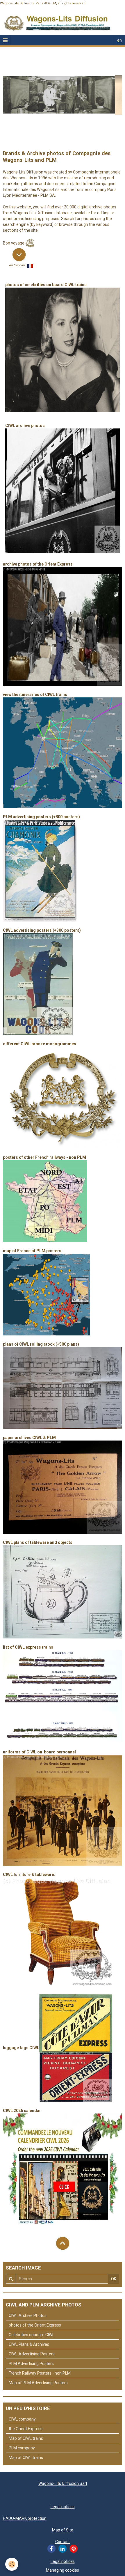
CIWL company (22, 2419)
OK (114, 2279)
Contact (63, 2542)
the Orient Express (26, 2429)
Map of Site (63, 2530)
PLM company (22, 2448)
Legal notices (63, 2507)
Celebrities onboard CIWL (32, 2335)
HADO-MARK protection (25, 2518)
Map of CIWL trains (26, 2438)
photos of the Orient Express (35, 2325)
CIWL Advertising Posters (32, 2354)
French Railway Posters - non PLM (40, 2373)
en (119, 40)
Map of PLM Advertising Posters (38, 2383)
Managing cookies (63, 2570)
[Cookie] (12, 2564)
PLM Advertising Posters (31, 2364)
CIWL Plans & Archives (29, 2344)
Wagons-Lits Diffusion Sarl (63, 2483)
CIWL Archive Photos (28, 2315)
